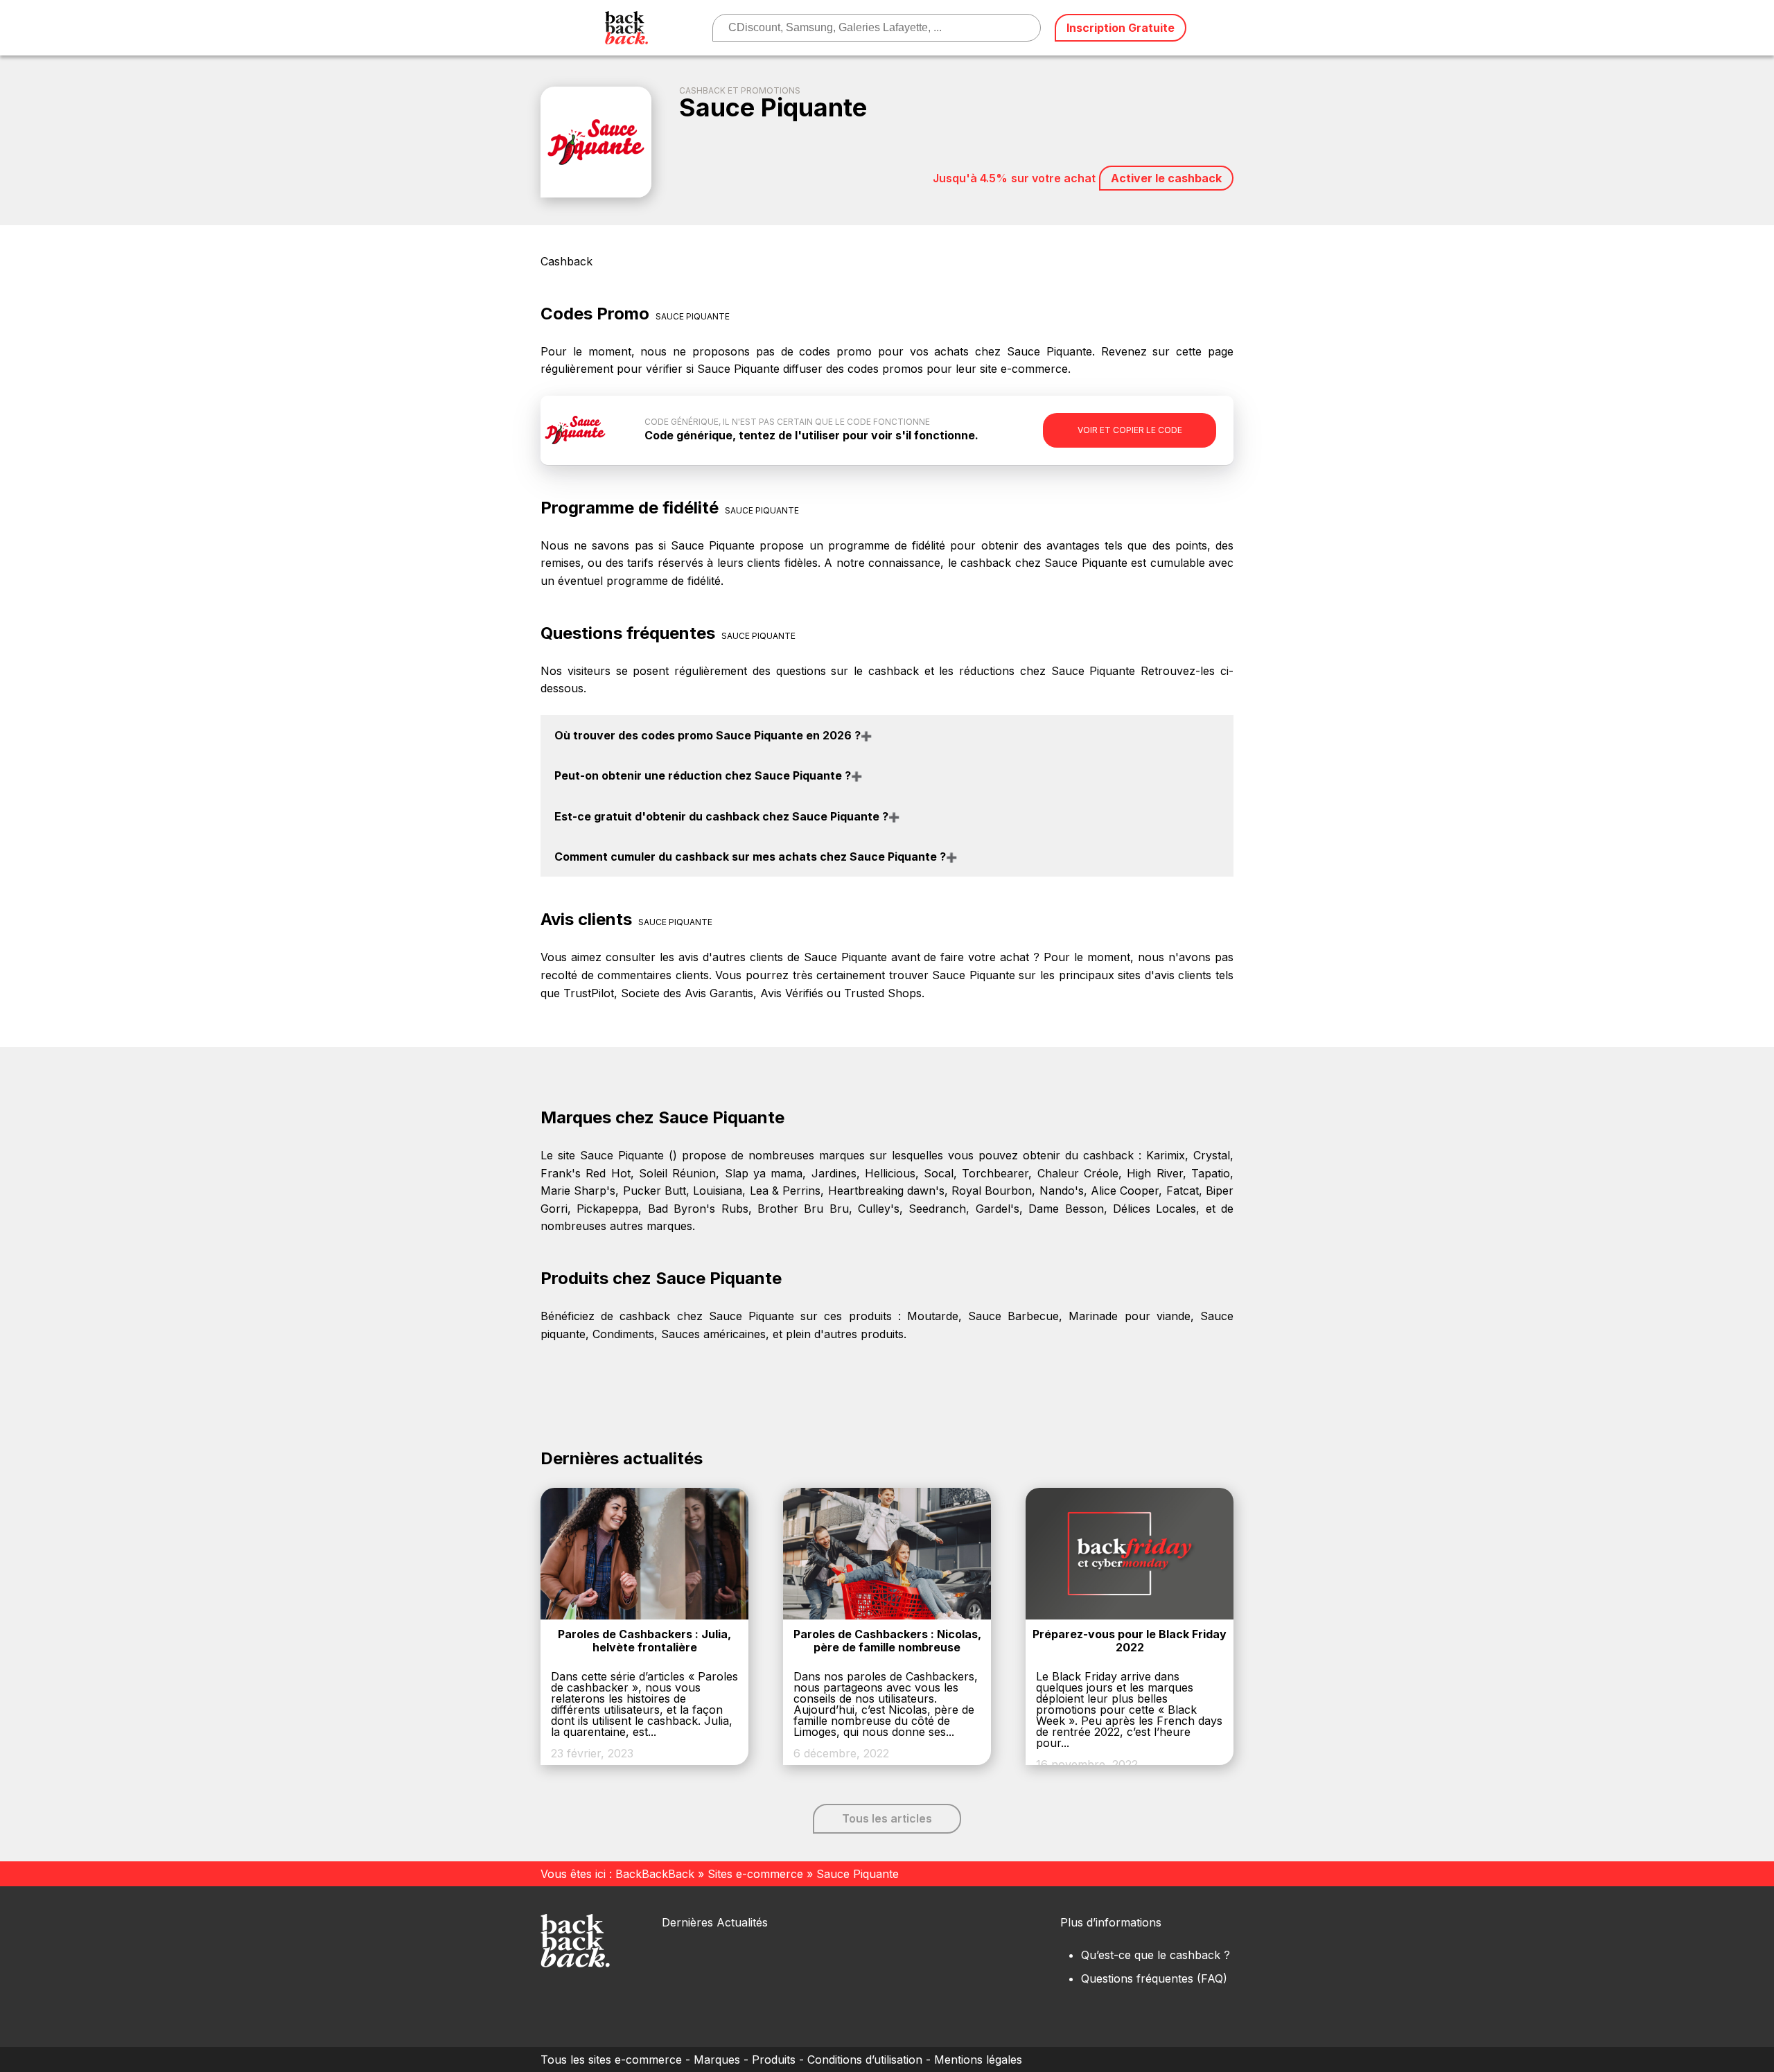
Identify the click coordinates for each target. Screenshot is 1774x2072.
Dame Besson (1066, 1209)
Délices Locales (1154, 1209)
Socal (939, 1173)
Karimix (1166, 1155)
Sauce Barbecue (1013, 1316)
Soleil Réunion (677, 1173)
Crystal (1212, 1155)
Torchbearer (995, 1173)
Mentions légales (978, 2060)
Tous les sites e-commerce (611, 2060)
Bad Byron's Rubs (698, 1209)
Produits (774, 2060)
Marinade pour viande (1129, 1316)
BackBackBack (655, 1874)
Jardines (834, 1173)
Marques (717, 2060)
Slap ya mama (764, 1173)
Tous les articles (887, 1818)
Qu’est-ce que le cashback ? (1156, 1955)
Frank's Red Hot (586, 1173)
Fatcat (1183, 1191)
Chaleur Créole (1078, 1173)
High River (1154, 1173)
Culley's (879, 1209)
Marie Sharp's (578, 1191)
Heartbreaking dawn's (886, 1191)
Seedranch (937, 1209)
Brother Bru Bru (803, 1209)
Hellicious (890, 1173)
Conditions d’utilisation (865, 2060)
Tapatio (1211, 1173)
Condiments (623, 1334)
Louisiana (718, 1191)
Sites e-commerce (755, 1874)
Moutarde (933, 1316)
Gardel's (998, 1209)
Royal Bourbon (992, 1191)
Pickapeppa (607, 1209)
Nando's (1062, 1191)
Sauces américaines (713, 1334)
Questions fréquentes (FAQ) (1154, 1978)
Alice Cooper (1125, 1191)
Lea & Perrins (785, 1191)
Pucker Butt (655, 1191)
